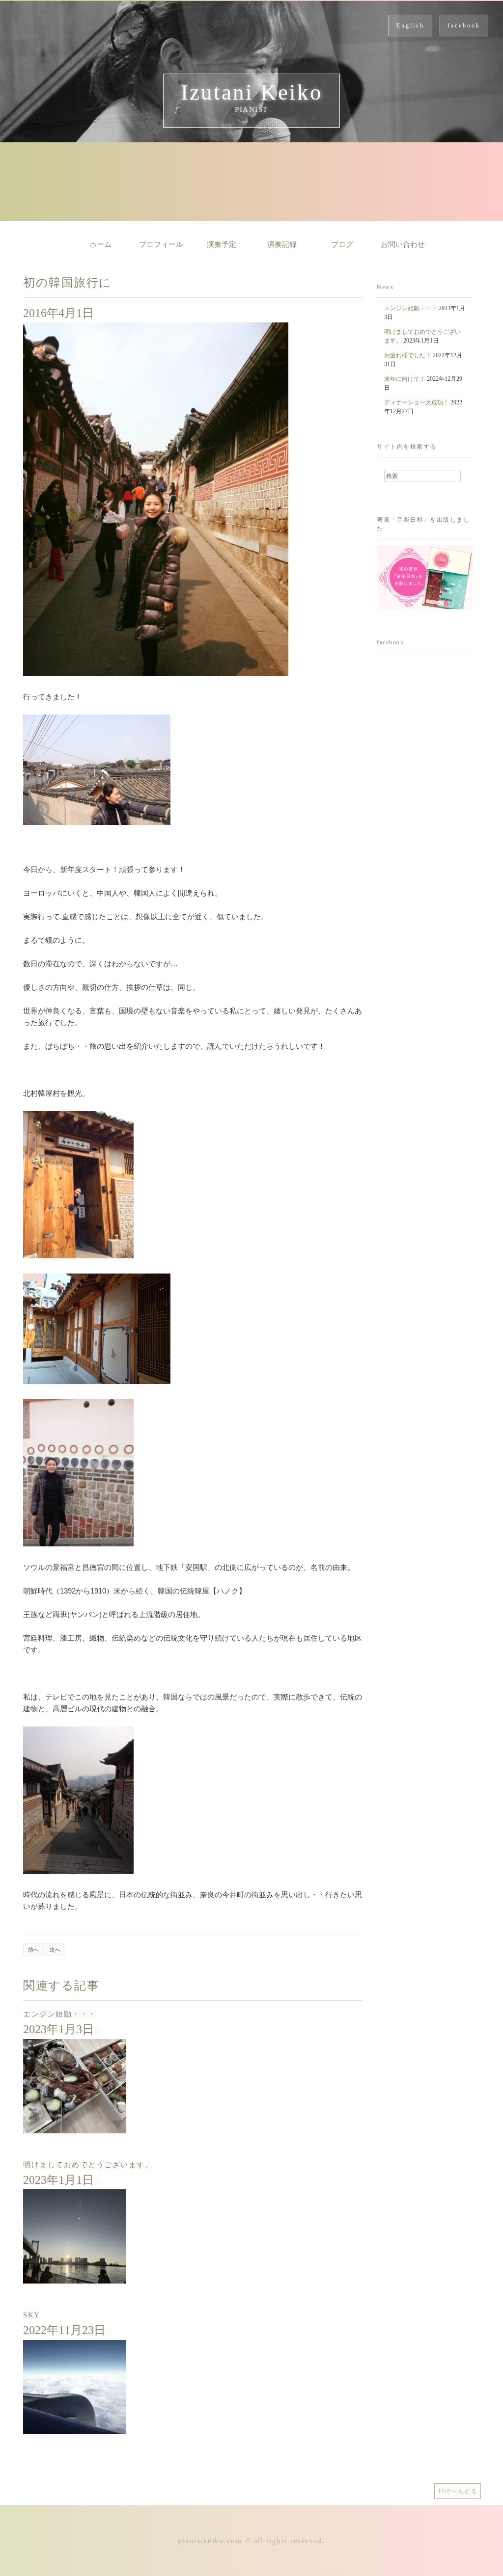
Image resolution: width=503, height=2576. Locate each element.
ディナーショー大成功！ (417, 402)
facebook (464, 26)
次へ (55, 1950)
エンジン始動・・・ (60, 2014)
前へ (33, 1950)
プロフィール (161, 244)
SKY (32, 2315)
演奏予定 (222, 244)
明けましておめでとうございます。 (88, 2165)
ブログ (342, 244)
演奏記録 (282, 244)
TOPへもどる (458, 2491)
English (410, 26)
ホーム (100, 244)
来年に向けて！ (405, 379)
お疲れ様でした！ (408, 355)
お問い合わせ (403, 244)
